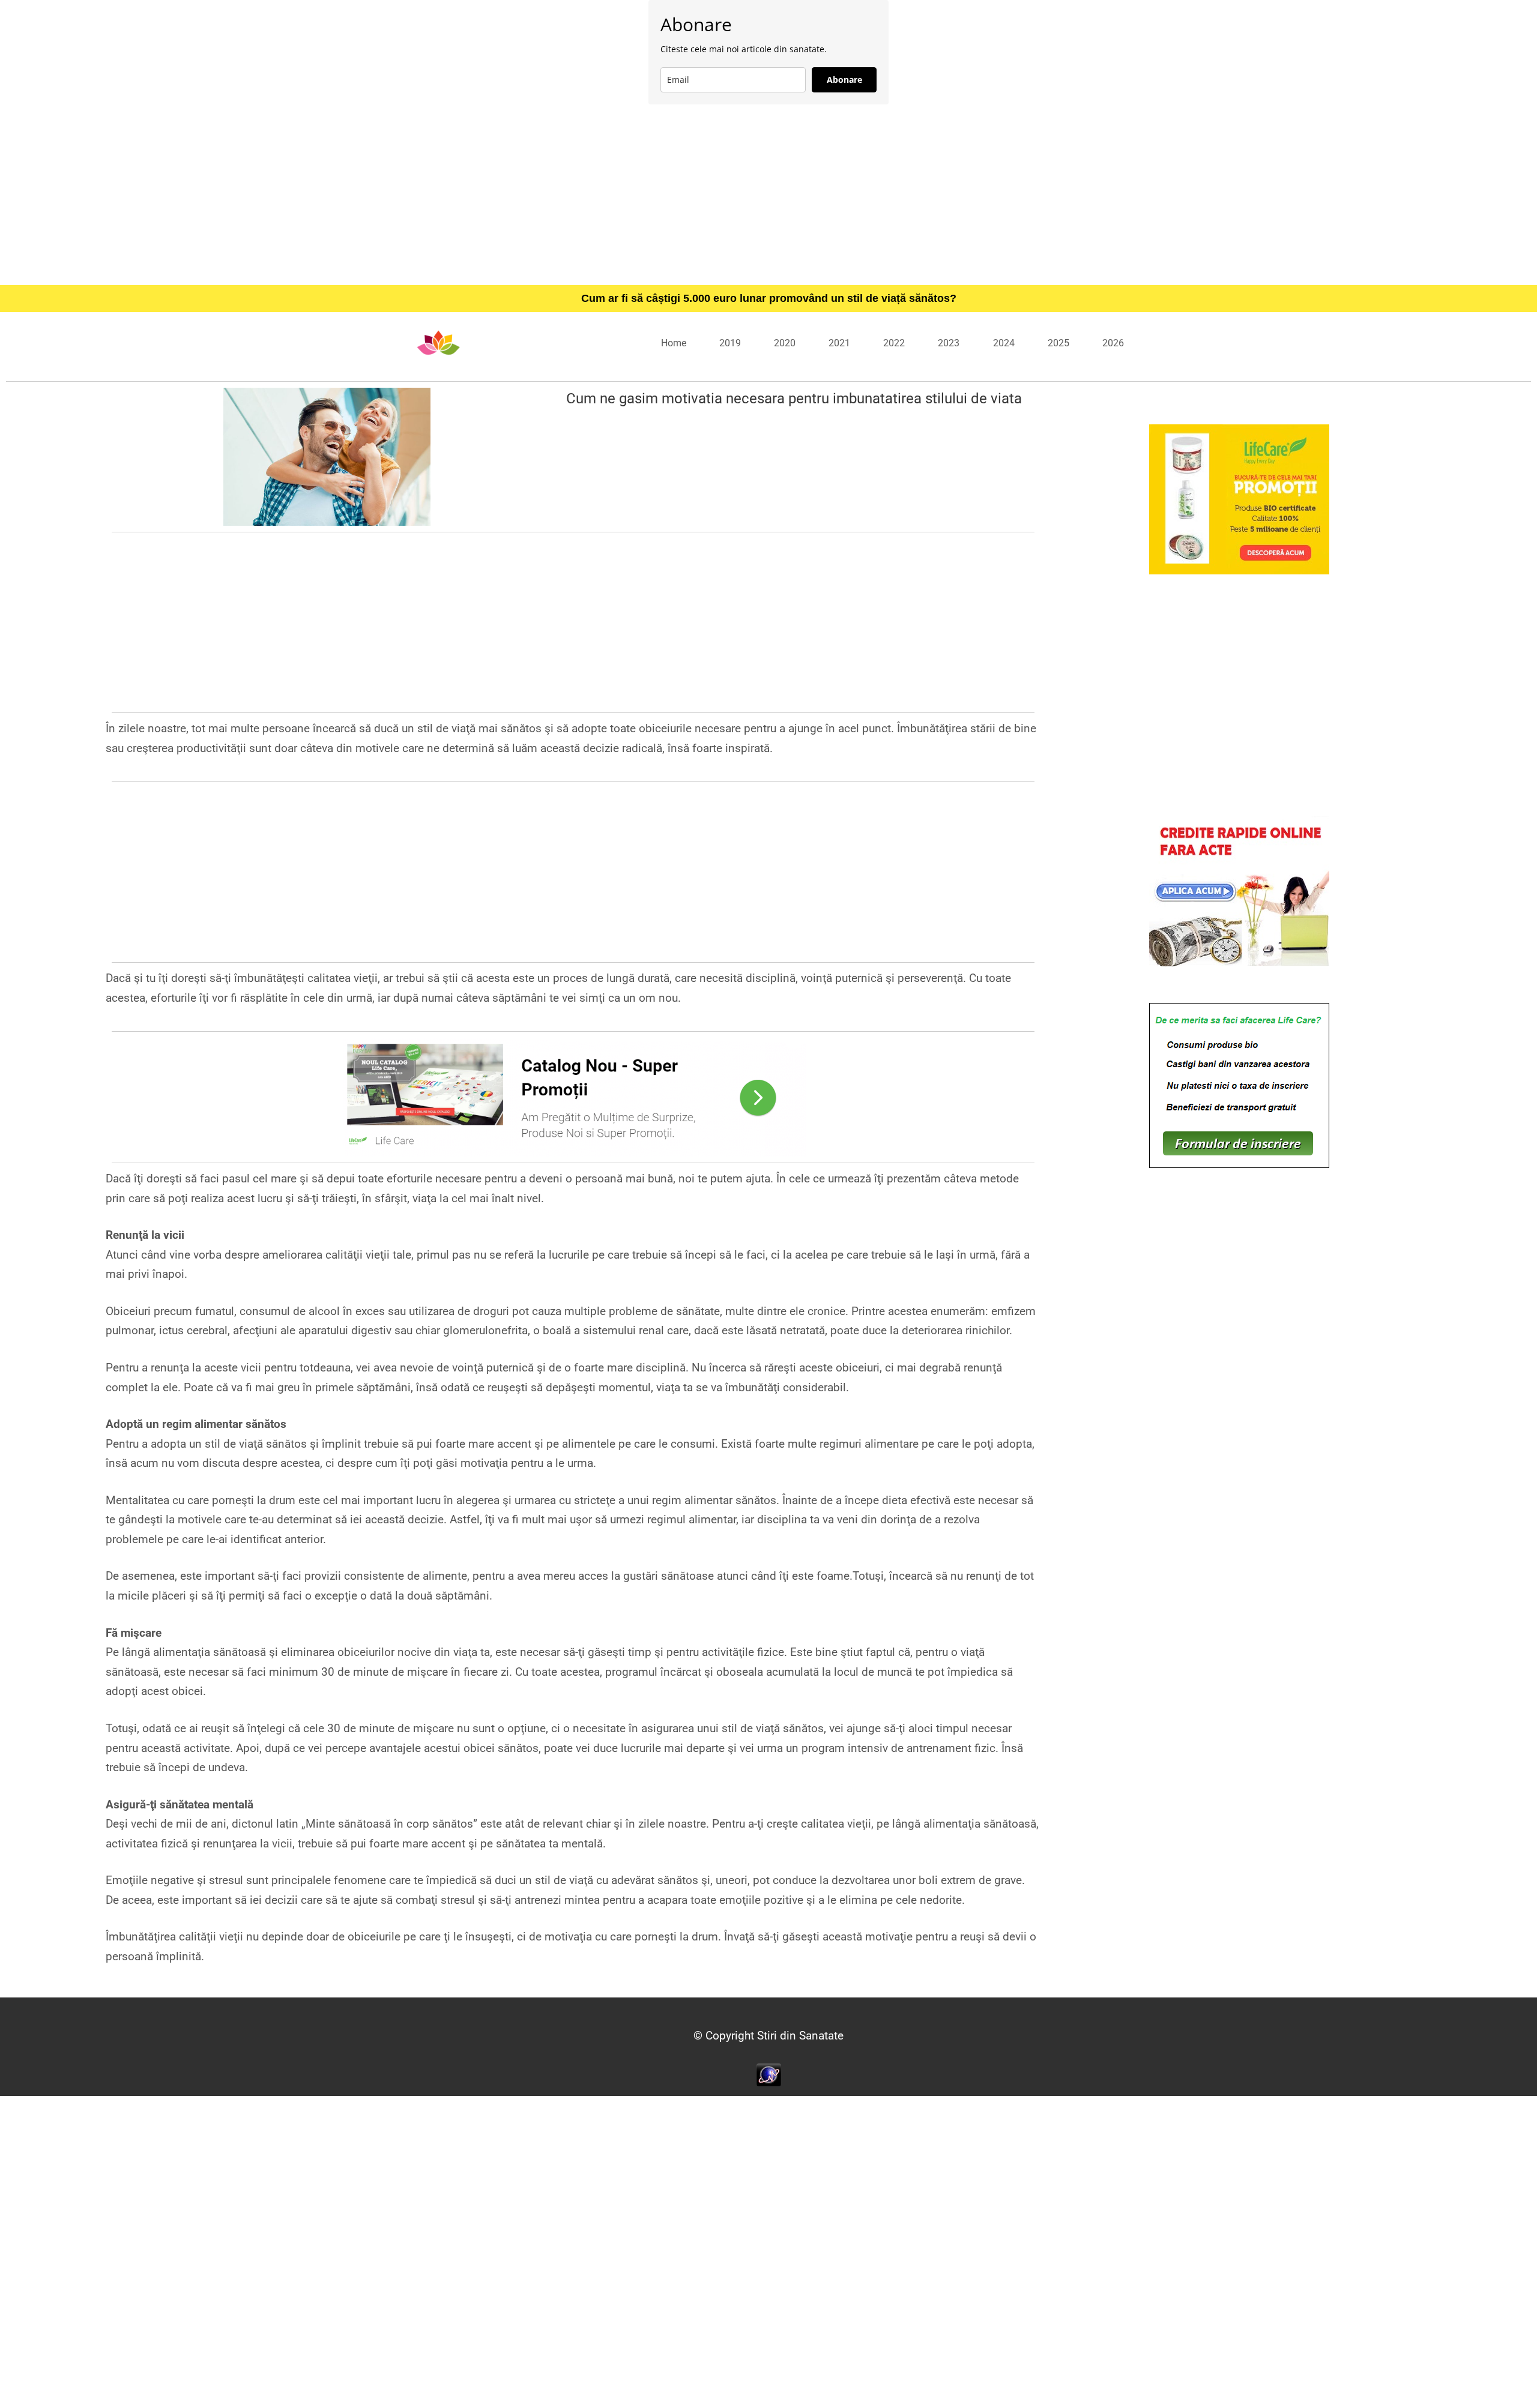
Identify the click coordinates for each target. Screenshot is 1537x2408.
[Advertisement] (768, 194)
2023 (949, 343)
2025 (1058, 343)
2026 (1113, 343)
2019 (730, 343)
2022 (894, 343)
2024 (1004, 343)
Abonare (844, 80)
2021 (839, 343)
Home (674, 343)
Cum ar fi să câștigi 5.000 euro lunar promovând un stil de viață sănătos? (769, 298)
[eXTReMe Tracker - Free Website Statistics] (769, 2074)
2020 (785, 343)
